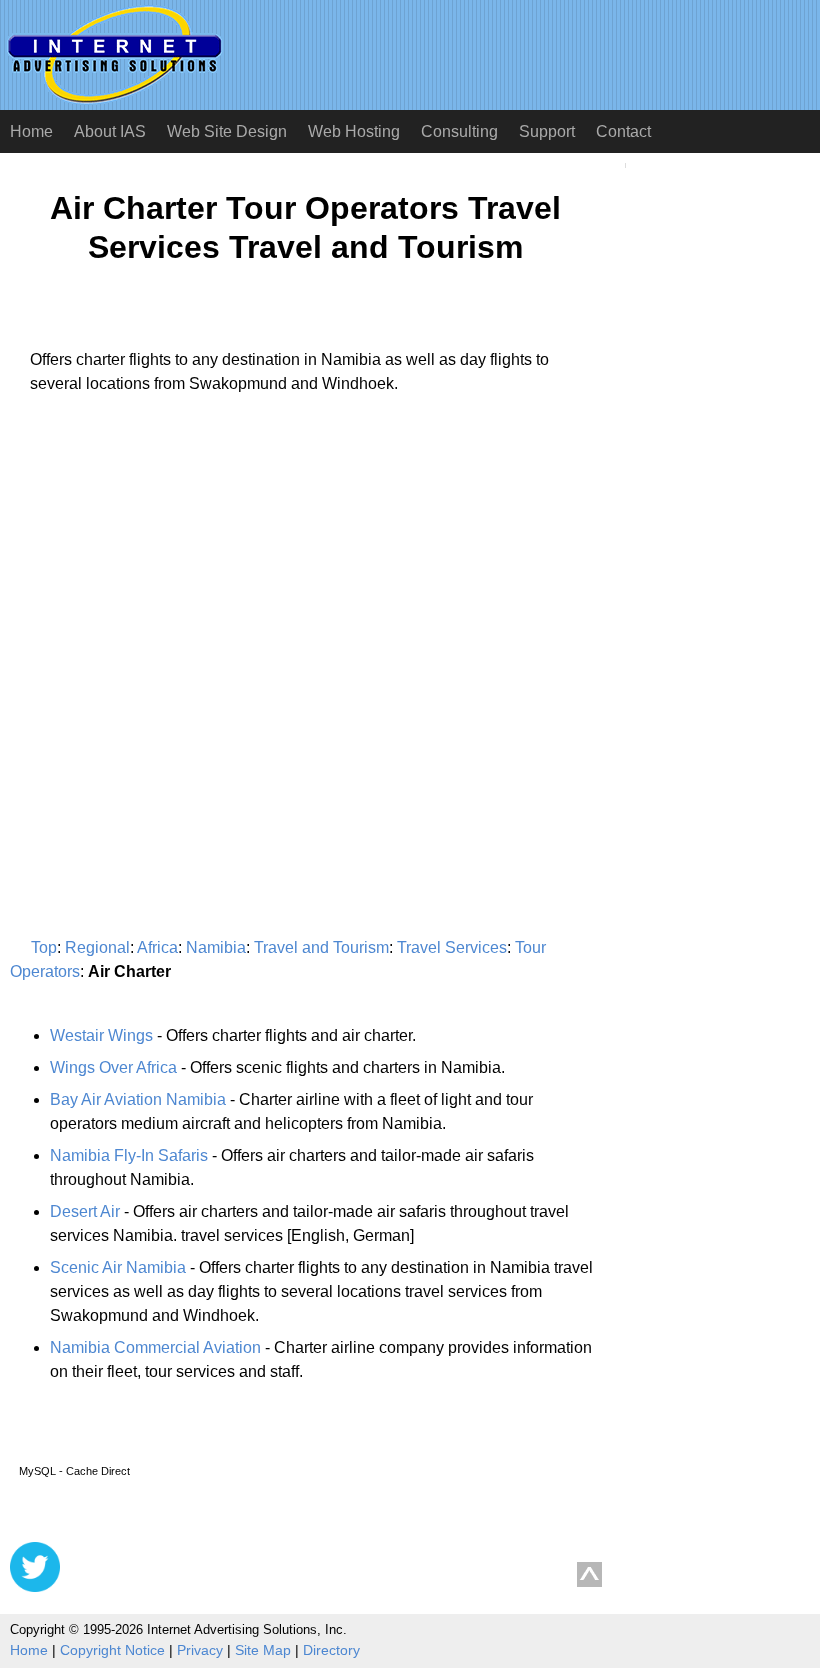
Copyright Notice (112, 1650)
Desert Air (85, 1211)
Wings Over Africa (113, 1067)
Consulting (459, 131)
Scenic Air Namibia (118, 1267)
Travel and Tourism (321, 947)
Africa (157, 947)
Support (547, 131)
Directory (331, 1650)
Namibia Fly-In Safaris (129, 1155)
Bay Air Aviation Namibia (138, 1099)
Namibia (216, 947)
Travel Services (452, 947)
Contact (623, 131)
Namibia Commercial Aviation (155, 1347)
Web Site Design (227, 131)
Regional (97, 947)
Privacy (200, 1650)
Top (44, 947)
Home (31, 131)
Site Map (263, 1650)
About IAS (110, 131)
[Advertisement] (178, 596)
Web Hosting (354, 131)
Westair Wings (101, 1035)
